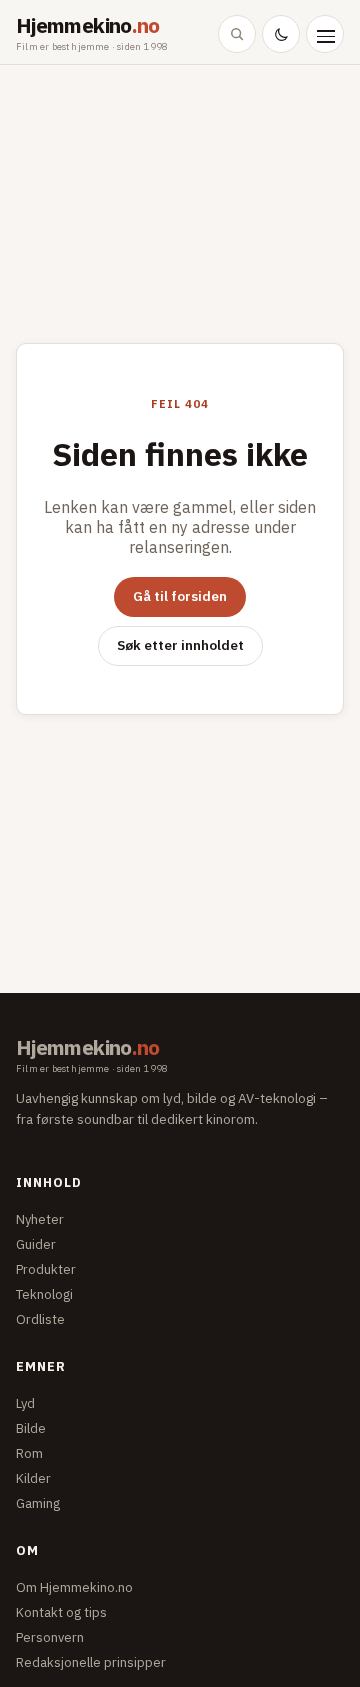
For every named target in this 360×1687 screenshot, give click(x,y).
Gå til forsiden (180, 596)
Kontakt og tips (61, 1612)
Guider (36, 1244)
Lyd (25, 1403)
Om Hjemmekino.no (74, 1587)
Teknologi (44, 1294)
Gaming (38, 1503)
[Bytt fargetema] (281, 34)
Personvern (50, 1637)
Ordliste (40, 1319)
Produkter (46, 1269)
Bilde (31, 1428)
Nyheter (40, 1219)
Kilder (33, 1478)
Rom (29, 1453)
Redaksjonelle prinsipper (91, 1662)
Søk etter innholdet (180, 645)
